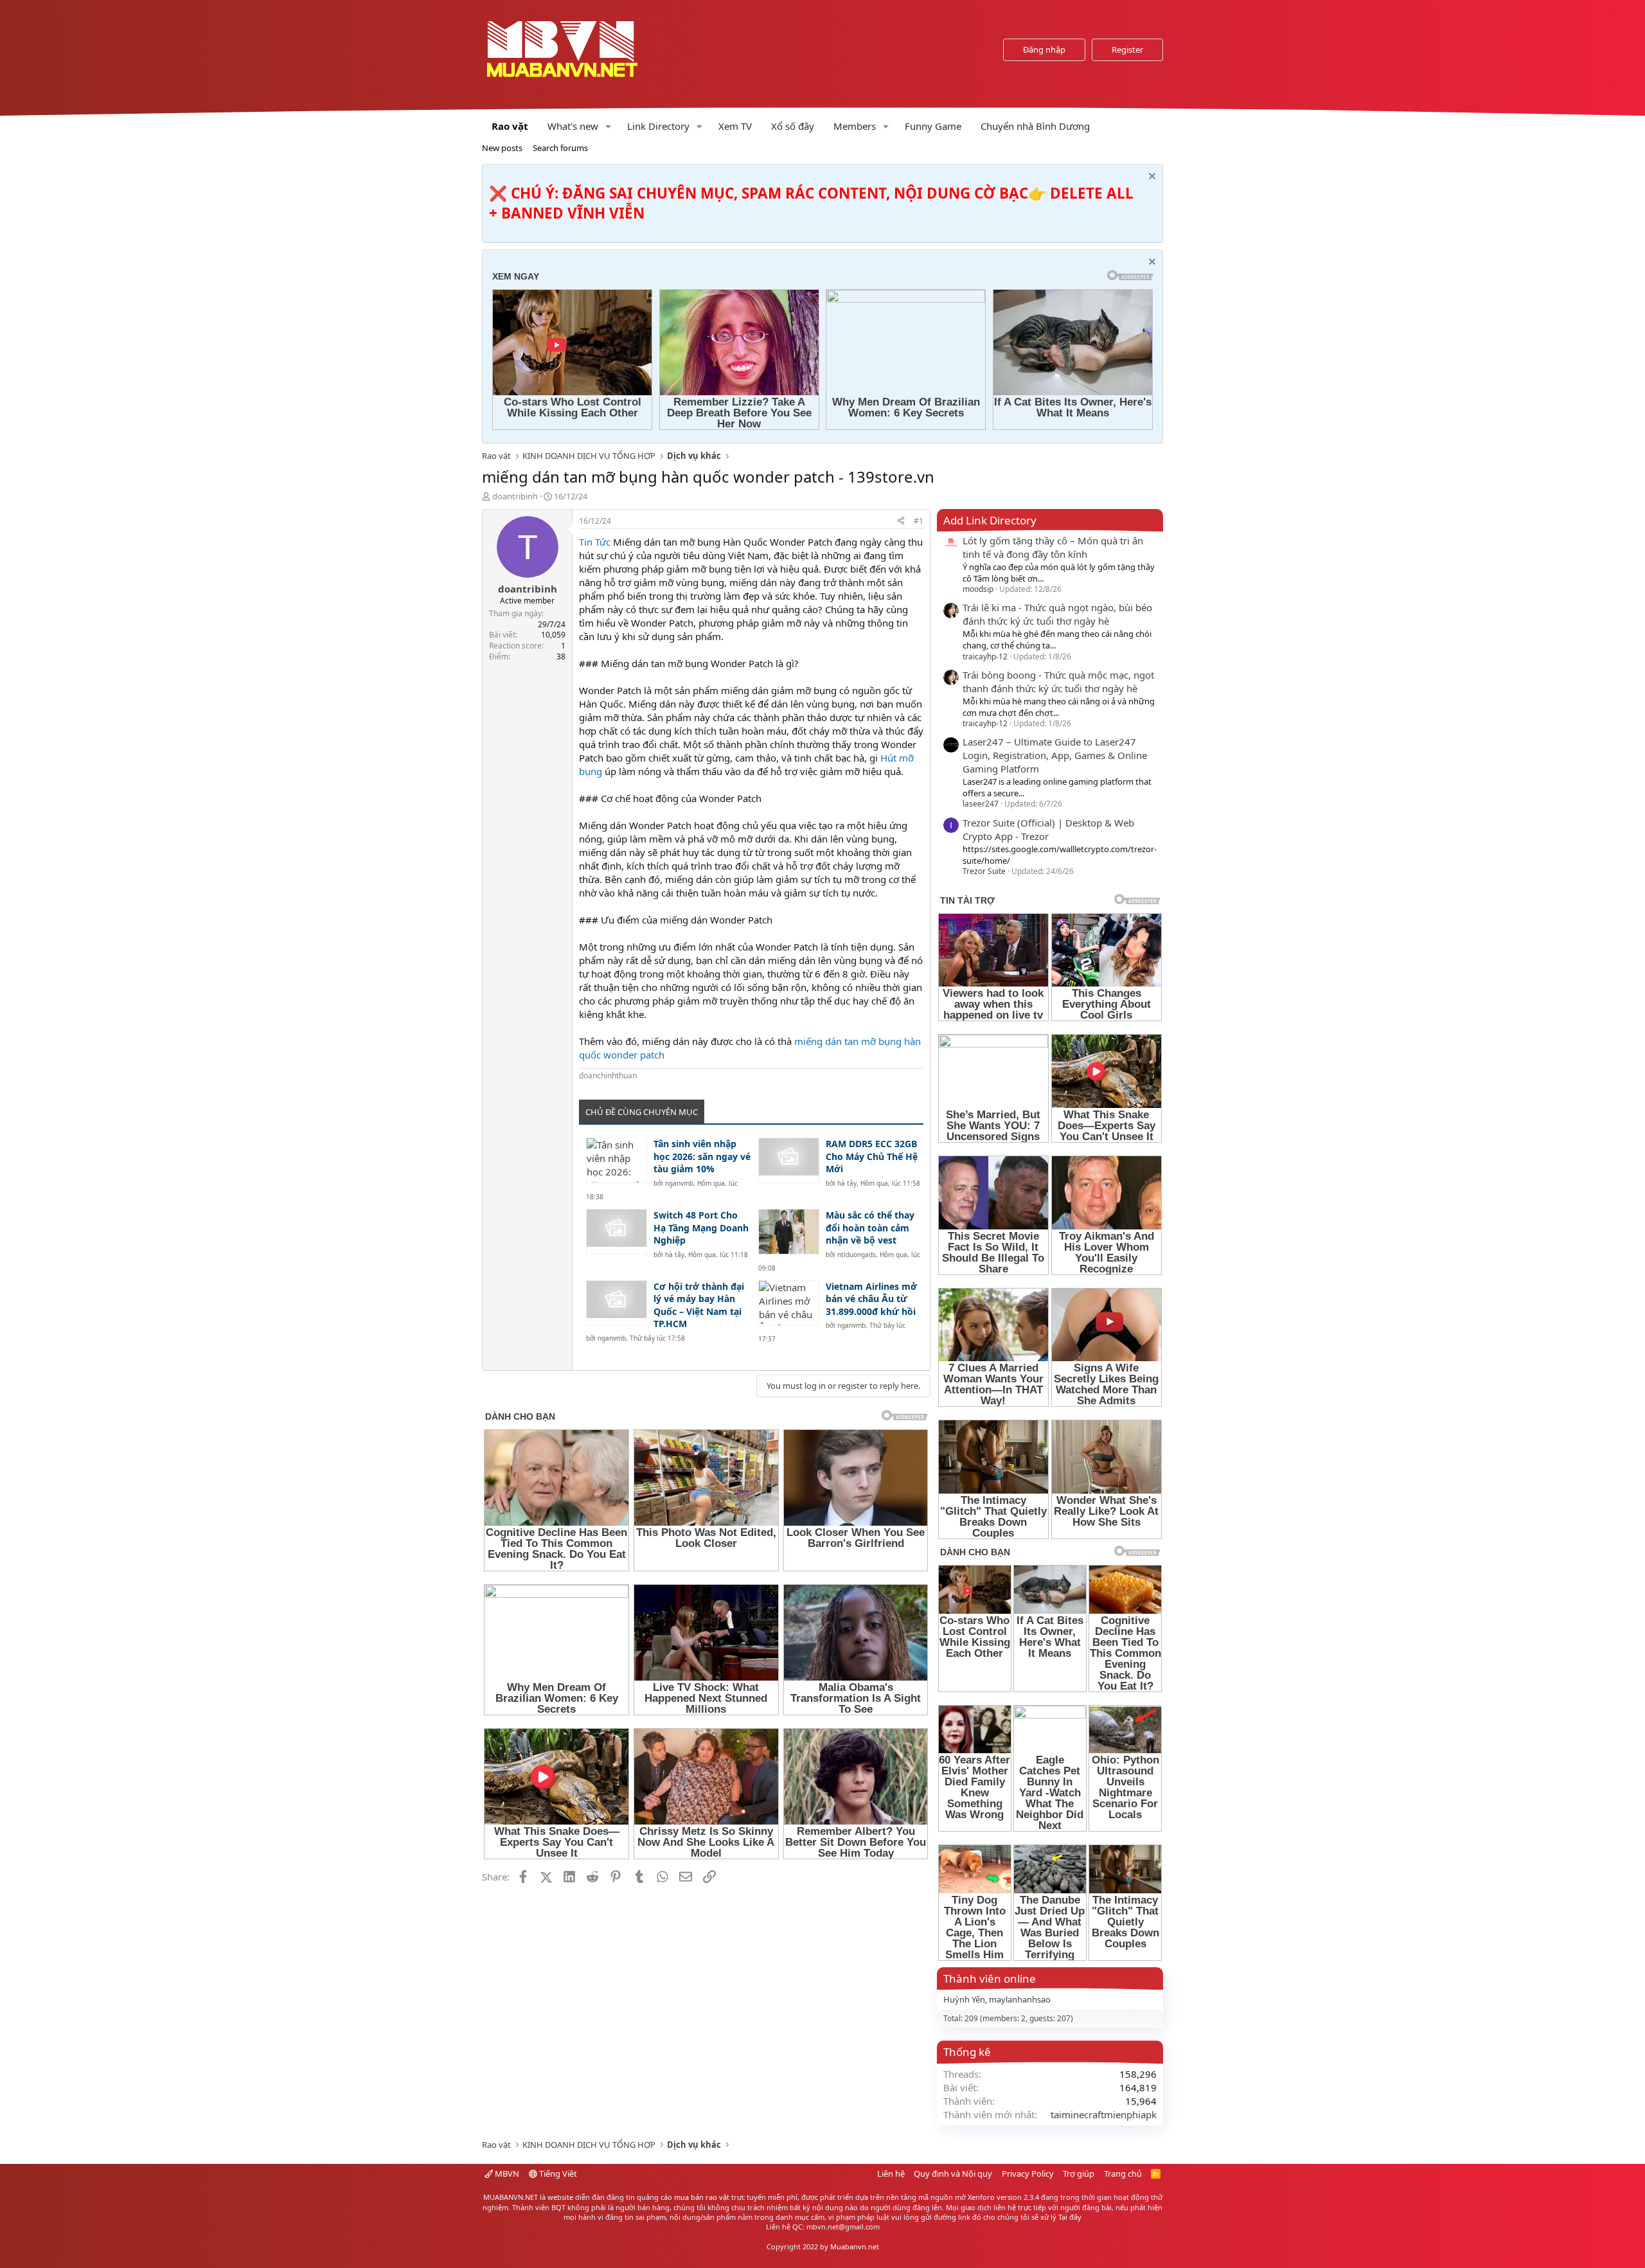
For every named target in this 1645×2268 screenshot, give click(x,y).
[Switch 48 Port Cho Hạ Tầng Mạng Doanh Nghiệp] (617, 1232)
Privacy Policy (1028, 2174)
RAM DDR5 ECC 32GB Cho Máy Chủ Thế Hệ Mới (872, 1156)
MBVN (506, 2174)
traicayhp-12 (985, 656)
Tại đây (1070, 2217)
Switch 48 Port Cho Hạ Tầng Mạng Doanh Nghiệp (701, 1228)
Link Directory (658, 126)
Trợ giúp (1079, 2174)
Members (855, 126)
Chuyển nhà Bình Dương (1035, 126)
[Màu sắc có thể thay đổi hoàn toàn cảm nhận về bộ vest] (789, 1232)
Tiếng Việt (557, 2174)
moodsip (978, 589)
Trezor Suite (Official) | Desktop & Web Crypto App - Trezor (1048, 829)
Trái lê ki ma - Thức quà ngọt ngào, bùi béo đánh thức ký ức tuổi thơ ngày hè (1057, 614)
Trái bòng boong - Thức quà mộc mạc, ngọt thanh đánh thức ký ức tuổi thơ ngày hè (1058, 682)
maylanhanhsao (1020, 1999)
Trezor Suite (984, 871)
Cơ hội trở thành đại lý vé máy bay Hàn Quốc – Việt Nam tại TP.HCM (699, 1305)
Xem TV (735, 126)
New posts (502, 148)
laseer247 (981, 804)
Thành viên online (990, 1978)
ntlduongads (857, 1255)
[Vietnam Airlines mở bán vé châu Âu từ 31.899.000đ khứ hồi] (789, 1303)
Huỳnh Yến (964, 1999)
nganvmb (679, 1183)
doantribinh (515, 496)
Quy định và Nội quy (953, 2174)
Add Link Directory (990, 520)
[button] (609, 126)
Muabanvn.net (855, 2246)
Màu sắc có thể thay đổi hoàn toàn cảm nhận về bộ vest (870, 1228)
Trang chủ (1123, 2174)
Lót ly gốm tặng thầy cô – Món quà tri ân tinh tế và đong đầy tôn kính (1053, 547)
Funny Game (933, 126)
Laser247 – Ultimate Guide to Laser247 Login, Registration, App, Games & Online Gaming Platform (1055, 755)
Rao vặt (510, 126)
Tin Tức (595, 542)
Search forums (560, 148)
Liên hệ (891, 2174)
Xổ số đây (793, 126)
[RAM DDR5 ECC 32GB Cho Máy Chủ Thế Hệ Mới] (789, 1160)
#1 (919, 521)
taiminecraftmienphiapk (1104, 2114)
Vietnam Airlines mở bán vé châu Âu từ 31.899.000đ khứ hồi (871, 1299)
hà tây (847, 1183)
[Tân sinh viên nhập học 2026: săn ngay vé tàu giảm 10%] (617, 1160)
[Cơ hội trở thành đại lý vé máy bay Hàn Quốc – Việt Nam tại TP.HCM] (617, 1303)
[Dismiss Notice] (1151, 178)
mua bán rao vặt (702, 2197)
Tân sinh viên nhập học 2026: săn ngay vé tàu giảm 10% (702, 1156)
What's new (573, 126)
